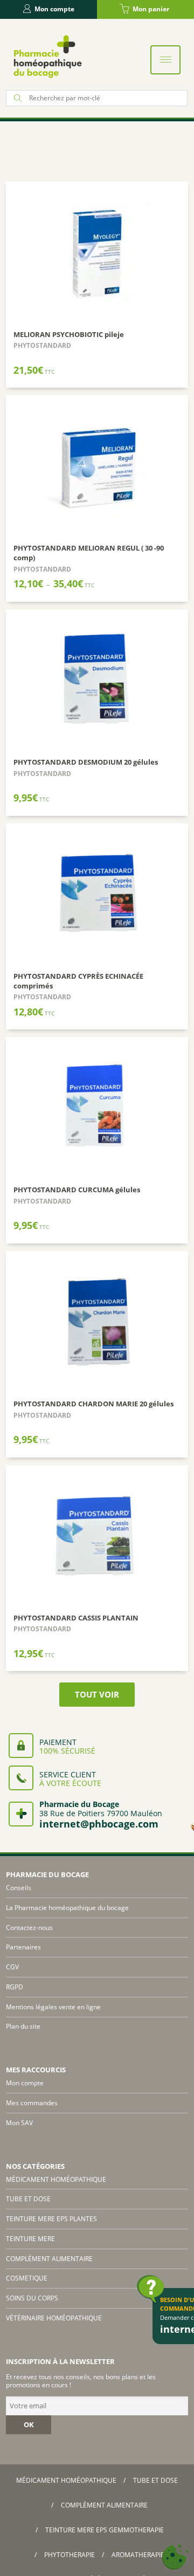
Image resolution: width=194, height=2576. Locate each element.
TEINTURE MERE (30, 2239)
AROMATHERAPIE (138, 2555)
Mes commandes (32, 2103)
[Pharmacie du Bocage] (47, 56)
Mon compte (54, 9)
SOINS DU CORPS (32, 2298)
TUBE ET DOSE (28, 2199)
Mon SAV (19, 2123)
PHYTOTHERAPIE (70, 2555)
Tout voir (97, 1694)
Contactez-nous (29, 1928)
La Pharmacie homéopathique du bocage (67, 1908)
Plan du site (23, 2026)
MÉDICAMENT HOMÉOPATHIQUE (56, 2179)
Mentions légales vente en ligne (53, 2007)
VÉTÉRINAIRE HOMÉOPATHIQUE (54, 2318)
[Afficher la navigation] (165, 60)
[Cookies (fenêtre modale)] (175, 2557)
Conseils (19, 1888)
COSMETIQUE (27, 2278)
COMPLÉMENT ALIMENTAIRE (49, 2259)
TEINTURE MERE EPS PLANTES (51, 2219)
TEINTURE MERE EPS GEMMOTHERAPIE (105, 2530)
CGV (12, 1967)
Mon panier (151, 9)
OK (29, 2424)
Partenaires (23, 1947)
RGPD (15, 1987)
